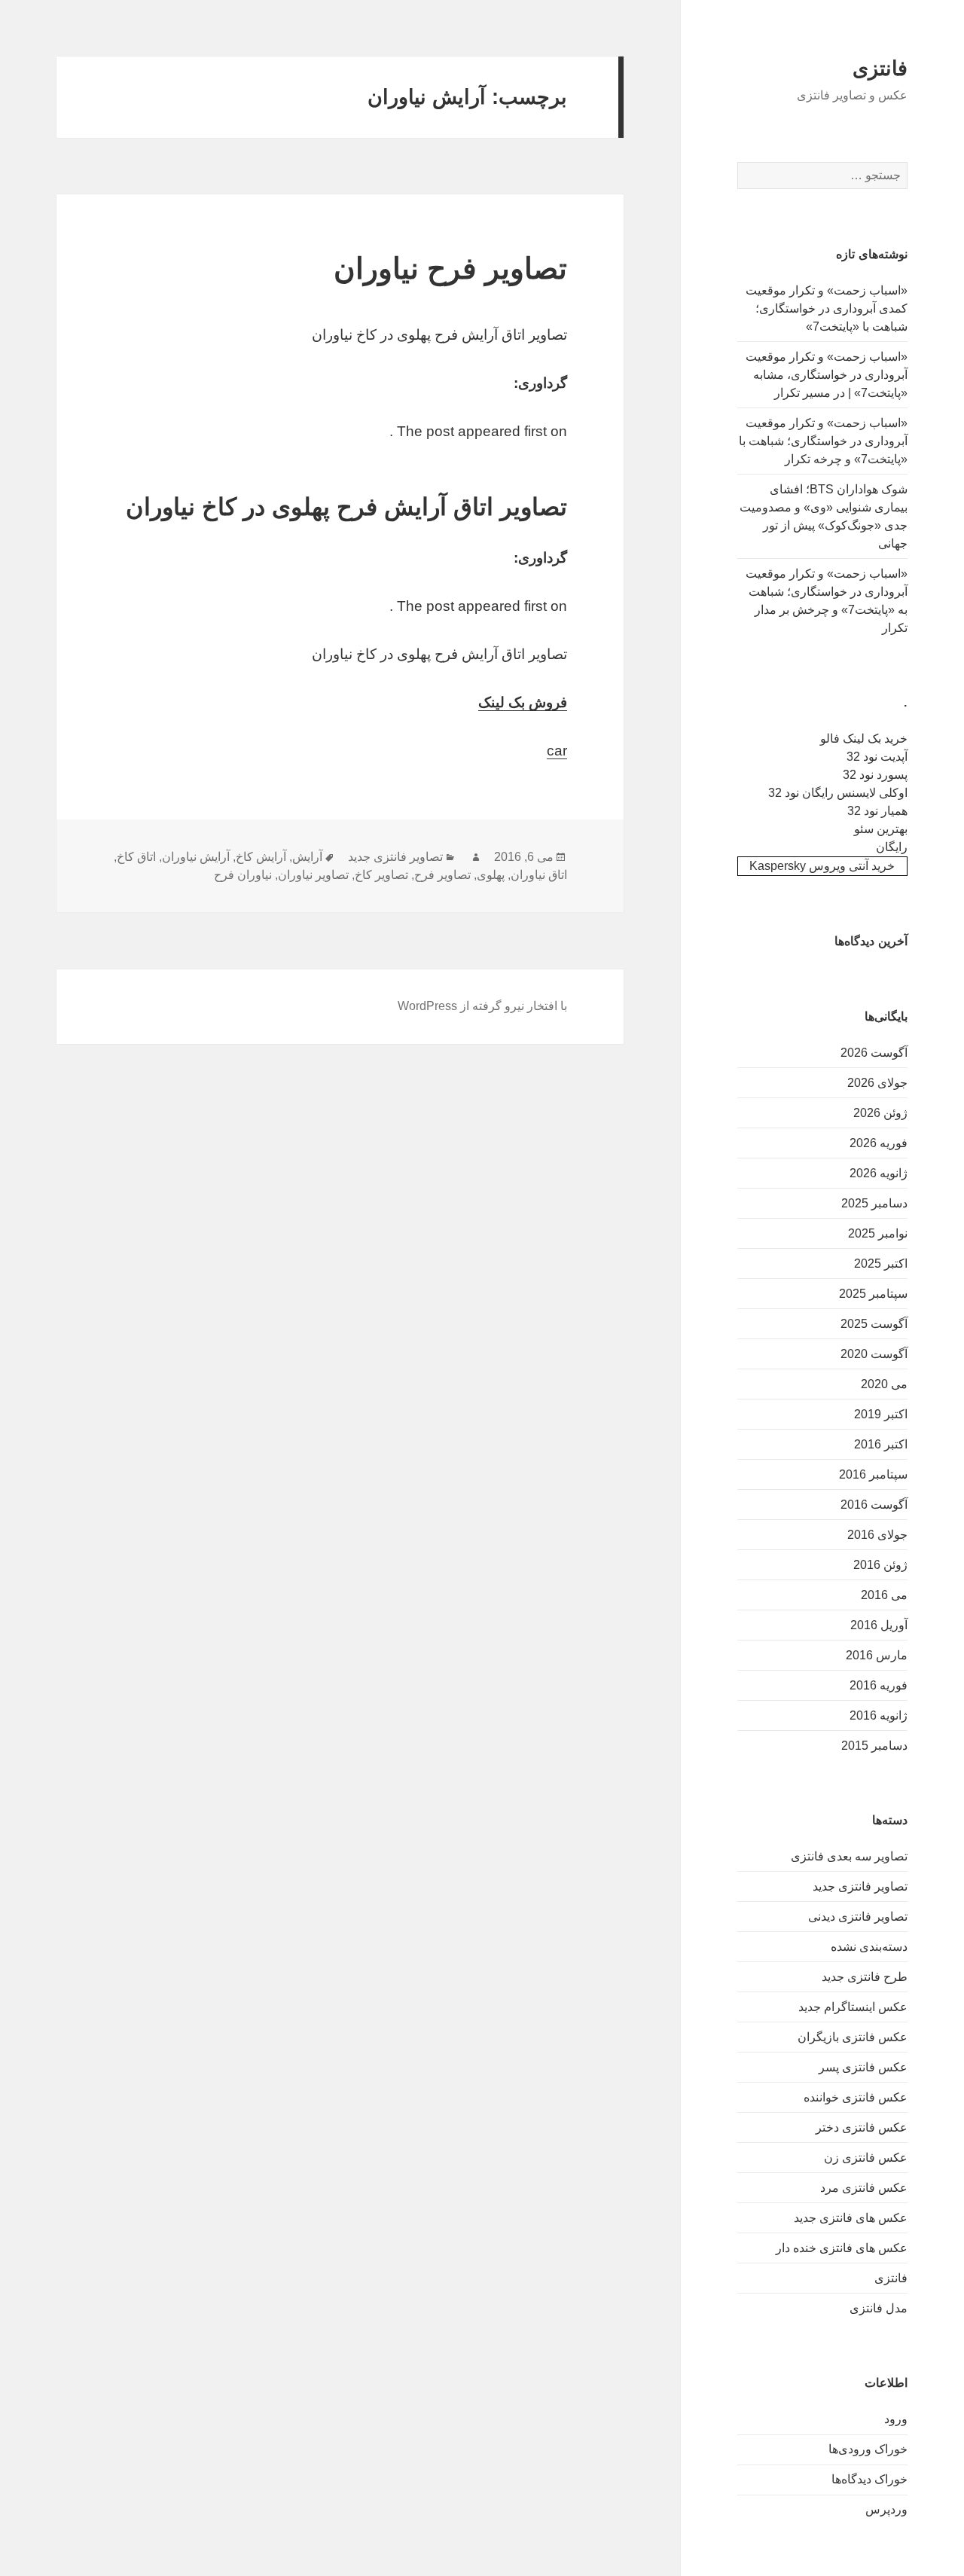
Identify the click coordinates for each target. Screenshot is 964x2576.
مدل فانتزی (879, 2308)
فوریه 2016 (879, 1685)
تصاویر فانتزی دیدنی (858, 1917)
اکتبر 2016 (881, 1444)
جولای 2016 (877, 1535)
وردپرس (886, 2509)
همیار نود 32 (877, 811)
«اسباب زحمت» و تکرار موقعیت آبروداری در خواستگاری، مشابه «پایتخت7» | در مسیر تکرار (827, 375)
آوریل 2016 (879, 1625)
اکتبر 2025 (881, 1264)
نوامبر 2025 (878, 1233)
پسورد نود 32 (875, 775)
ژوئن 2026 (880, 1113)
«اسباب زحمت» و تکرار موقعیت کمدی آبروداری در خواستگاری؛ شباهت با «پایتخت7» (827, 308)
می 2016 (884, 1595)
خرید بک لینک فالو (864, 739)
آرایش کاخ (261, 857)
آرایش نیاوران (196, 857)
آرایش (307, 857)
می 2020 (884, 1384)
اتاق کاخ (136, 857)
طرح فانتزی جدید (865, 1977)
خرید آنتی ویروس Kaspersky (822, 866)
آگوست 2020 (874, 1354)
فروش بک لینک (523, 702)
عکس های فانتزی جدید (851, 2218)
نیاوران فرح (243, 875)
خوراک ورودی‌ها (868, 2449)
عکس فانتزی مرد (864, 2188)
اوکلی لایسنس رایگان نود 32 (838, 793)
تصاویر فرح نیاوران (450, 269)
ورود (896, 2419)
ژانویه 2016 (879, 1715)
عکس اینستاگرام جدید (853, 2007)
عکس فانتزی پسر (863, 2067)
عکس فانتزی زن (866, 2158)
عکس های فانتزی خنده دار (842, 2248)
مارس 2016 (877, 1655)
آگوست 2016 (874, 1505)
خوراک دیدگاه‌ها (869, 2479)
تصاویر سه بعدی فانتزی (849, 1856)
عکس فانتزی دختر (862, 2127)
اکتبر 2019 (881, 1414)
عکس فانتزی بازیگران (853, 2037)
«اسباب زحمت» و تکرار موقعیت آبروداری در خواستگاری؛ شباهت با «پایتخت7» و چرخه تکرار (823, 441)
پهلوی (491, 875)
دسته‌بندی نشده (869, 1947)
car (557, 751)
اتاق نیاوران (539, 875)
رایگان (892, 847)
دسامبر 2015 (874, 1746)
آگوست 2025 (874, 1324)
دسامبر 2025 (874, 1203)
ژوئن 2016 (880, 1565)
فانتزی (880, 69)
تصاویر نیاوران (313, 875)
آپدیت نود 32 (877, 757)
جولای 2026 (877, 1083)
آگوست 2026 (874, 1053)
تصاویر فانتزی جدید (860, 1886)
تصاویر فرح (442, 875)
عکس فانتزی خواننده (856, 2097)
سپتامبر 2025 (873, 1294)
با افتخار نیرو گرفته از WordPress (482, 1006)
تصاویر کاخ (381, 875)
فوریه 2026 (879, 1143)
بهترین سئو (881, 829)
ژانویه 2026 (879, 1173)
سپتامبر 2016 (873, 1474)
